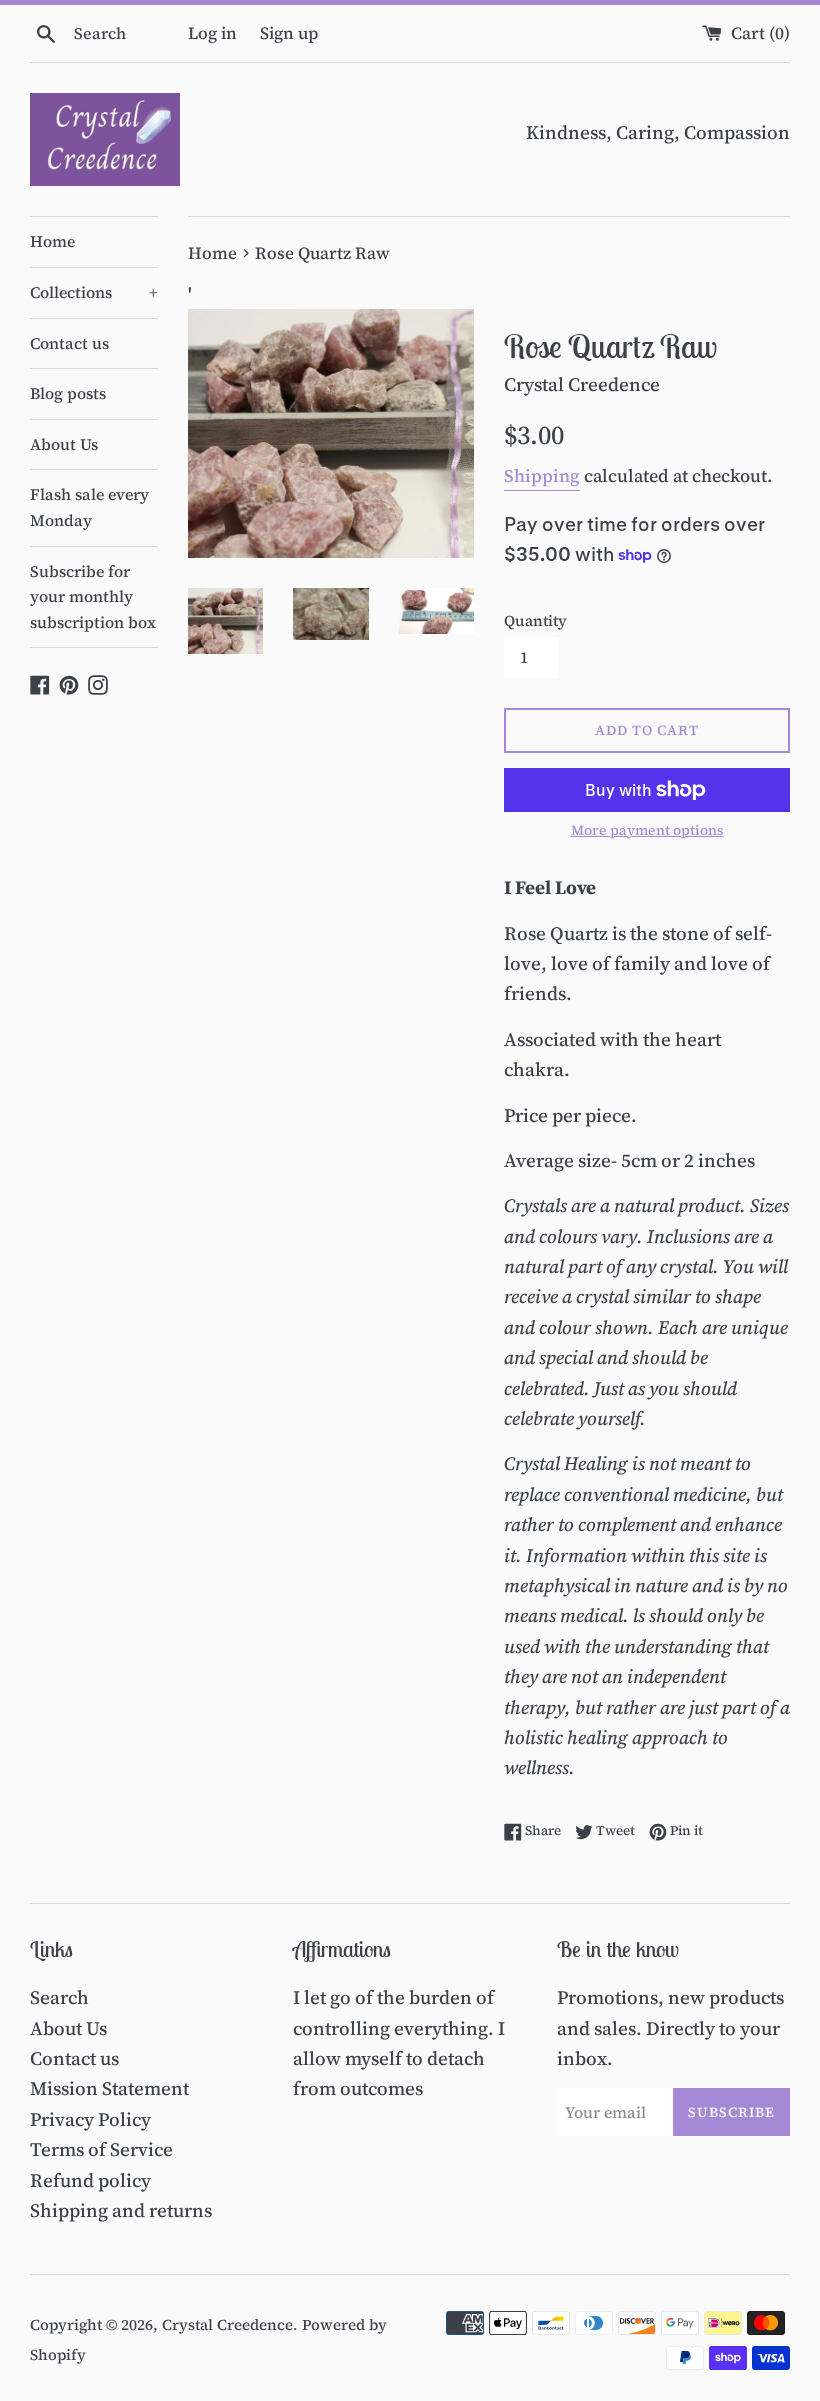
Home (52, 241)
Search (59, 1997)
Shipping (542, 475)
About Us (64, 444)
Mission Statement (109, 2088)
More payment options (647, 830)
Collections (94, 292)
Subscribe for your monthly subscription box (93, 596)
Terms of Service (101, 2149)
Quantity (535, 620)
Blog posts (68, 393)
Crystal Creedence (227, 2324)
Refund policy (90, 2180)
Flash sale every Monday (89, 507)
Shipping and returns (121, 2210)
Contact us (69, 343)
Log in (212, 33)
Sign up (289, 33)
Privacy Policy (90, 2119)
